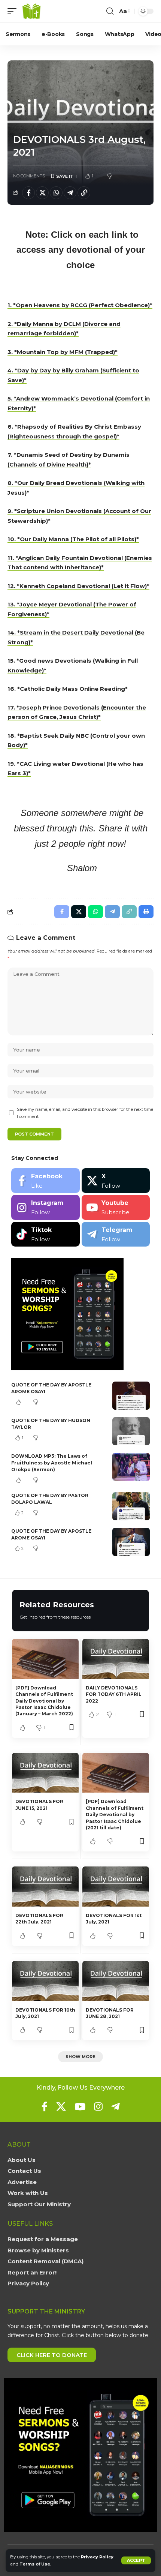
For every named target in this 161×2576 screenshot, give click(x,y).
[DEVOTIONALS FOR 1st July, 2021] (116, 1887)
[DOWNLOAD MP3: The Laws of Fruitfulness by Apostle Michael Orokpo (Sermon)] (131, 1467)
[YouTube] (80, 2106)
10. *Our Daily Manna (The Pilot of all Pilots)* (73, 539)
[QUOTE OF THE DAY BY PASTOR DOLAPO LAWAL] (131, 1506)
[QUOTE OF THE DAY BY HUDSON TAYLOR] (131, 1431)
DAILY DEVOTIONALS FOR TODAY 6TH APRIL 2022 (114, 1694)
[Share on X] (42, 193)
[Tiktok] (45, 1234)
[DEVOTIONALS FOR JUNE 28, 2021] (116, 1981)
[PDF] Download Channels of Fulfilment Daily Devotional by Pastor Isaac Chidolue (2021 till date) (115, 1815)
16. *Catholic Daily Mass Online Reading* (68, 689)
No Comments (29, 176)
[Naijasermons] (31, 11)
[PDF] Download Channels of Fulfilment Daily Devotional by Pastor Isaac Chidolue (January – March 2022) (44, 1701)
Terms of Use (35, 2564)
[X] (116, 1181)
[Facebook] (45, 1181)
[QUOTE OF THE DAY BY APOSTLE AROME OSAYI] (131, 1396)
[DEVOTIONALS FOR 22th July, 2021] (45, 1887)
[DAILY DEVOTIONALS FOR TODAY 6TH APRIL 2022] (116, 1659)
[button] (136, 2560)
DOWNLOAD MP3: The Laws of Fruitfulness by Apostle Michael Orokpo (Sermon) (52, 1463)
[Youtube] (116, 1207)
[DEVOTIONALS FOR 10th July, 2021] (45, 1981)
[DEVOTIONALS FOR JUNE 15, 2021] (45, 1773)
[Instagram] (45, 1207)
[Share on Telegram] (70, 193)
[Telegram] (116, 1234)
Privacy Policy (97, 2557)
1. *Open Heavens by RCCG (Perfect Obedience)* (80, 305)
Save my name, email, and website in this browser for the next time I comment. (85, 1113)
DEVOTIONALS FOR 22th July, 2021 (39, 1919)
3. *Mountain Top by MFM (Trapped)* (63, 352)
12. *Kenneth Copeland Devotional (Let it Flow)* (78, 586)
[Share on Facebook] (28, 193)
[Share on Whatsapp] (56, 193)
